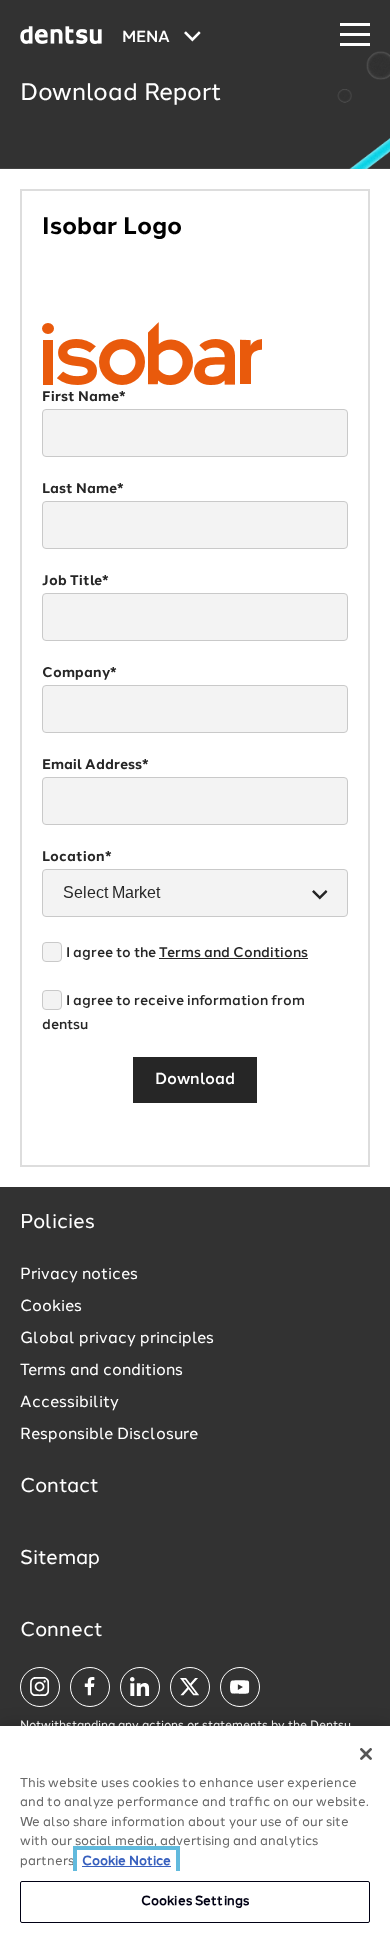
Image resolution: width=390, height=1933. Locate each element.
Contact (59, 1487)
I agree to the (187, 953)
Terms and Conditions (233, 953)
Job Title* (75, 581)
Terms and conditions (101, 1371)
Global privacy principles (117, 1339)
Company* (79, 673)
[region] (195, 1829)
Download (195, 1080)
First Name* (84, 397)
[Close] (366, 1754)
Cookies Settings (195, 1901)
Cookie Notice (126, 1861)
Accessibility (69, 1403)
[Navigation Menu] (355, 35)
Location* (77, 857)
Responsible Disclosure (109, 1435)
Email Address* (95, 765)
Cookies (51, 1307)
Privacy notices (79, 1275)
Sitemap (60, 1559)
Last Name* (83, 489)
